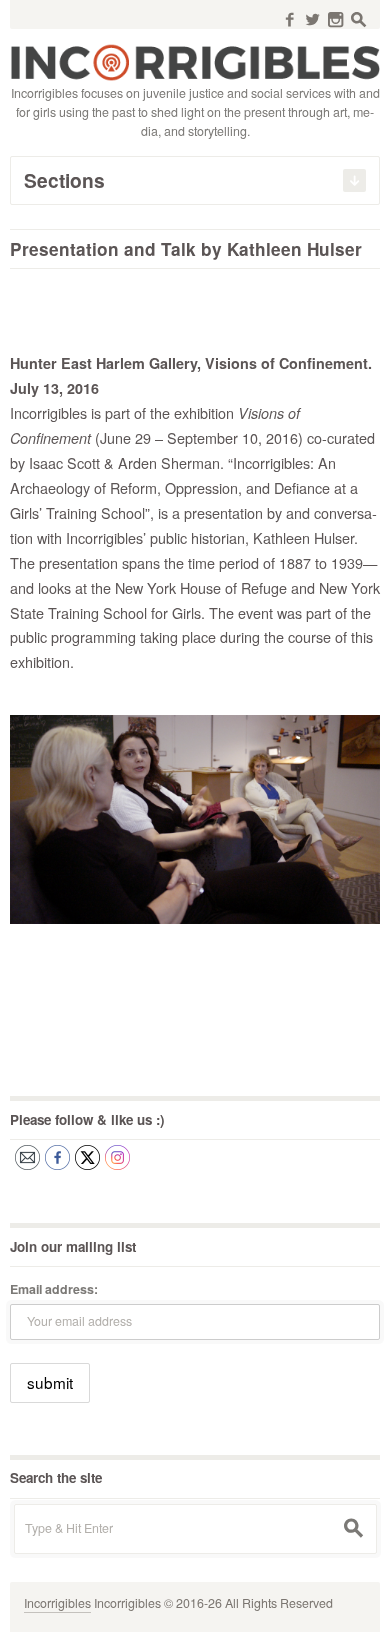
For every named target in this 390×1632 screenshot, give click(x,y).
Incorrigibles (57, 1603)
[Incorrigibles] (195, 61)
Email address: (54, 1289)
